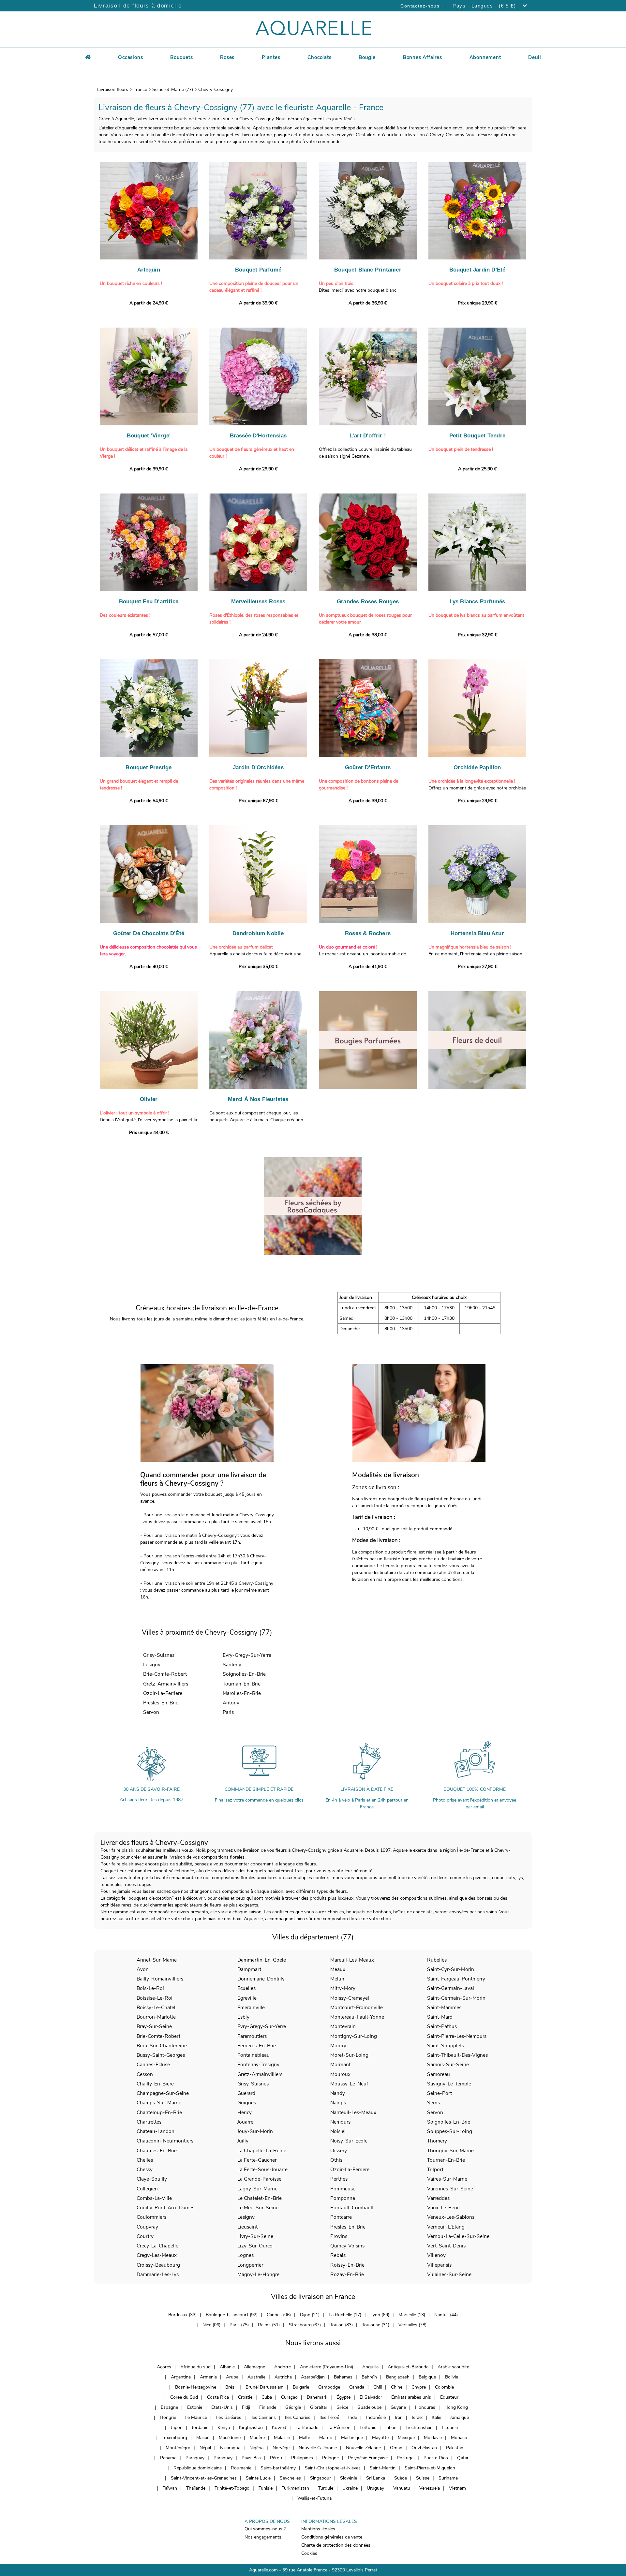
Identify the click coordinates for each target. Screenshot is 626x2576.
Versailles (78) (412, 2325)
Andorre (283, 2367)
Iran (399, 2417)
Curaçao (289, 2397)
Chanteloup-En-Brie (159, 2112)
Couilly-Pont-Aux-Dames (165, 2208)
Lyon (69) (380, 2315)
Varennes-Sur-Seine (450, 2189)
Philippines (302, 2458)
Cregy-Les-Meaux (157, 2255)
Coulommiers (151, 2217)
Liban (391, 2428)
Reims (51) (269, 2325)
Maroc (326, 2438)
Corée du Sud (184, 2397)
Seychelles (290, 2478)
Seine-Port (440, 2093)
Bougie (367, 57)
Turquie (326, 2488)
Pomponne (343, 2198)
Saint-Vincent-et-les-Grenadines (204, 2478)
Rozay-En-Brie (347, 2274)
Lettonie (368, 2428)
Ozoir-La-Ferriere (163, 1693)
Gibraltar (319, 2407)
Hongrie (168, 2417)
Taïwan (170, 2488)
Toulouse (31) (376, 2325)
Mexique (406, 2438)
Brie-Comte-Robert (165, 1674)
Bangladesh (398, 2377)
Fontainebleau (253, 2055)
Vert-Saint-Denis (446, 2246)
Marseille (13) (412, 2315)
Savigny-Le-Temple (449, 2084)
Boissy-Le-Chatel (156, 2007)
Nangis (338, 2103)
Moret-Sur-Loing (349, 2055)
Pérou (276, 2458)
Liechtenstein (419, 2428)
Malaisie (282, 2438)
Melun (337, 1979)
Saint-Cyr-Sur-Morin (451, 1969)
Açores (164, 2367)
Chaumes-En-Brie (157, 2150)
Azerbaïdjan (313, 2377)
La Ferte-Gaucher (257, 2160)
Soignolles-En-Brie (244, 1674)
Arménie (208, 2377)
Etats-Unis (222, 2407)
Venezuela (430, 2488)
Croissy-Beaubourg (158, 2265)
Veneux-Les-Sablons (451, 2217)
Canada (357, 2387)
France (140, 89)
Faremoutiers (252, 2036)
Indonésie (376, 2417)
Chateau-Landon (156, 2131)
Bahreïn (369, 2377)
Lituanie (450, 2428)
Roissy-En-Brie (347, 2265)
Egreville (247, 1998)
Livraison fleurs (113, 89)
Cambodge (329, 2387)
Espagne (169, 2407)
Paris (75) (239, 2325)
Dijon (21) (310, 2315)
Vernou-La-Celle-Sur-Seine (458, 2236)
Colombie (444, 2387)
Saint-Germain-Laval (451, 1988)
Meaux (338, 1969)
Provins (339, 2236)
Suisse (423, 2478)
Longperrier (250, 2265)
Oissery (339, 2150)
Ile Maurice (196, 2417)
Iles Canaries (298, 2417)
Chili (378, 2387)
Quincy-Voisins (347, 2246)
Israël (417, 2417)
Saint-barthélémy (278, 2468)
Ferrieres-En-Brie (257, 2046)
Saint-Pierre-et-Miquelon (430, 2468)
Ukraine (350, 2488)
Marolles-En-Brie (242, 1693)
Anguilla (370, 2367)
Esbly (243, 2017)
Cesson (145, 2074)
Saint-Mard (440, 2017)
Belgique (427, 2377)
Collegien (147, 2189)
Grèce (342, 2407)
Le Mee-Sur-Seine (258, 2208)
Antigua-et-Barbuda (408, 2367)
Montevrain (343, 2026)
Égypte (343, 2397)
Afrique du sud (195, 2367)
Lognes (246, 2255)
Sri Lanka (376, 2478)
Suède (401, 2478)
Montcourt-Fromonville (357, 2007)
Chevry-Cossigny (216, 89)
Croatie (245, 2397)
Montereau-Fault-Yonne (357, 2017)
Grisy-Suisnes (159, 1655)
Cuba (267, 2397)
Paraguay (195, 2458)
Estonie (195, 2407)
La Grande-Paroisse (259, 2179)
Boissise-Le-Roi (155, 1998)
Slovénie (349, 2478)
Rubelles (437, 1960)
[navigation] (130, 56)
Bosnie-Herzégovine (196, 2387)
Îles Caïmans (263, 2417)
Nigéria (256, 2448)
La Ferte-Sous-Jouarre (262, 2169)
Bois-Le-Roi (150, 1988)
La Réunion (339, 2428)
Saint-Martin (383, 2468)
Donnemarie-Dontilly (261, 1979)
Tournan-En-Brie (242, 1684)
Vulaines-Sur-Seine (449, 2274)
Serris (433, 2103)
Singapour (320, 2478)
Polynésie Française (368, 2458)
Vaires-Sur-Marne (447, 2179)
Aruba (232, 2377)
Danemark (317, 2397)
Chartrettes (149, 2122)
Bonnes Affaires (423, 57)
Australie (256, 2377)
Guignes (247, 2103)
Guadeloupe (369, 2407)
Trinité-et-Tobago (232, 2488)
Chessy (145, 2169)
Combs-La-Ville (154, 2198)
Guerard (246, 2093)
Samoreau (439, 2074)
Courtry (145, 2236)
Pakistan (455, 2448)
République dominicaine (198, 2468)
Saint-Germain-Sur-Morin (456, 1998)
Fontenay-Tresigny (258, 2064)
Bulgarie (301, 2387)
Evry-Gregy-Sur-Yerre (247, 1655)
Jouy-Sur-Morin (255, 2131)
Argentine (181, 2377)
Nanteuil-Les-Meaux (353, 2112)
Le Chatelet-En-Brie (260, 2198)
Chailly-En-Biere (155, 2084)
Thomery (437, 2141)
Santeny (232, 1664)
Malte (305, 2438)
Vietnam (457, 2488)
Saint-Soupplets (446, 2046)
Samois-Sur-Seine (448, 2064)
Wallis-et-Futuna (314, 2498)
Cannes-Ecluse (153, 2064)
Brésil (231, 2387)
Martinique (352, 2438)
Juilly (243, 2141)
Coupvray (147, 2227)
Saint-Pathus (442, 2026)
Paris (228, 1712)
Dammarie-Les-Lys (158, 2274)
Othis (336, 2160)
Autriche (283, 2377)
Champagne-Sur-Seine (163, 2093)
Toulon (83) (341, 2325)
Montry (338, 2046)
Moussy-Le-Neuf (349, 2084)
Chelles (145, 2160)
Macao (203, 2438)
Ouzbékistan (424, 2448)
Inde (353, 2417)
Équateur (449, 2397)
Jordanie (200, 2428)
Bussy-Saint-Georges (161, 2055)
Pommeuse (343, 2189)
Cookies (309, 2553)
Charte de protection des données (336, 2545)
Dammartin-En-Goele (262, 1960)
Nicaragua (230, 2448)
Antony (231, 1703)
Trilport (435, 2169)
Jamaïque (460, 2417)
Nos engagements (263, 2537)
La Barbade (307, 2428)
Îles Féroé (329, 2417)
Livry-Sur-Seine (255, 2236)
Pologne (330, 2458)
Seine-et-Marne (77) (173, 89)
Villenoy (436, 2255)
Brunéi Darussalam (265, 2387)
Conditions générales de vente (332, 2537)
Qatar (463, 2458)
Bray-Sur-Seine (154, 2026)
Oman (396, 2448)
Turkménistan (295, 2488)
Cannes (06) (279, 2315)
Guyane (398, 2407)
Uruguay (375, 2488)
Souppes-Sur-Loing (450, 2131)
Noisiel (338, 2131)
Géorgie (293, 2407)
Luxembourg (174, 2438)
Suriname (448, 2478)
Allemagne (254, 2367)
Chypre (419, 2387)
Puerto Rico (436, 2458)
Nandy (338, 2093)
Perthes (339, 2179)
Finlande (268, 2407)
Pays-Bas (251, 2458)
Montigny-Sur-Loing (354, 2036)
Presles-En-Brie (161, 1703)
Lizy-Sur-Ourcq (255, 2246)
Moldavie (433, 2438)
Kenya (224, 2428)
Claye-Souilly (152, 2179)
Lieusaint (247, 2227)
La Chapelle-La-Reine (262, 2150)
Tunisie (266, 2488)
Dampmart (249, 1969)
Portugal (406, 2458)
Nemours (340, 2122)
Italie (436, 2417)
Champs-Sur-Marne (159, 2103)
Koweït (279, 2428)
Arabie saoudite (453, 2367)
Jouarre (245, 2122)
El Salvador (371, 2397)
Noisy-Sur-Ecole (349, 2141)
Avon (143, 1969)
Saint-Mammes (444, 2007)
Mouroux (340, 2074)
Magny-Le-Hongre (258, 2274)
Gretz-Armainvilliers (166, 1684)
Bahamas (343, 2377)
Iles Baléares (229, 2417)
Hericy (245, 2112)
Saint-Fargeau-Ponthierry (456, 1979)
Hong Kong (456, 2407)
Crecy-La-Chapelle (157, 2246)
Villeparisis (439, 2265)
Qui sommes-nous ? (265, 2529)
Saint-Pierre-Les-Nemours (457, 2036)
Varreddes (438, 2198)
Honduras (425, 2407)
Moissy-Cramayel (350, 1998)
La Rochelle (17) (345, 2315)
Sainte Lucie (258, 2478)
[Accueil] (88, 56)
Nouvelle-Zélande (363, 2448)
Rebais (338, 2255)
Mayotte (380, 2438)
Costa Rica (218, 2397)
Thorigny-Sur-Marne (450, 2150)
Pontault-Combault (352, 2208)
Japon (177, 2428)
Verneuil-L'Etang (446, 2227)
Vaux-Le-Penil (443, 2208)
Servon (151, 1712)
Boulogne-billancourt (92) (232, 2315)
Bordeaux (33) (182, 2315)
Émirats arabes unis (411, 2397)
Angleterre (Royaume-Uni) (327, 2367)
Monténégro (178, 2448)
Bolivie (452, 2377)
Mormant (340, 2064)
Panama (168, 2458)
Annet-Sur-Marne (157, 1960)
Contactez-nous (420, 6)
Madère (257, 2438)
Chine (397, 2387)
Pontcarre (341, 2217)
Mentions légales (318, 2529)
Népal (205, 2448)
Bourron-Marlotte (156, 2017)
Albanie (227, 2367)
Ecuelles (246, 1988)
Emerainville (251, 2007)
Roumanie (241, 2468)
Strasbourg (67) (305, 2325)
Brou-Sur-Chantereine (162, 2046)
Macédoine (230, 2438)
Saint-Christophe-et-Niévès (333, 2468)
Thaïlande (196, 2488)
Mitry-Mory (343, 1988)
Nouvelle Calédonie (318, 2448)
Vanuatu (402, 2488)
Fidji (246, 2407)
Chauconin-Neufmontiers (165, 2141)
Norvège (281, 2448)
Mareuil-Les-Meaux (352, 1960)
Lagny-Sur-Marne (257, 2189)
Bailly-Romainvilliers (160, 1979)
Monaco (459, 2438)
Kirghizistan (251, 2428)
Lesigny (152, 1664)
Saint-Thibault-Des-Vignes (457, 2055)
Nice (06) (211, 2325)
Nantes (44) (446, 2315)
